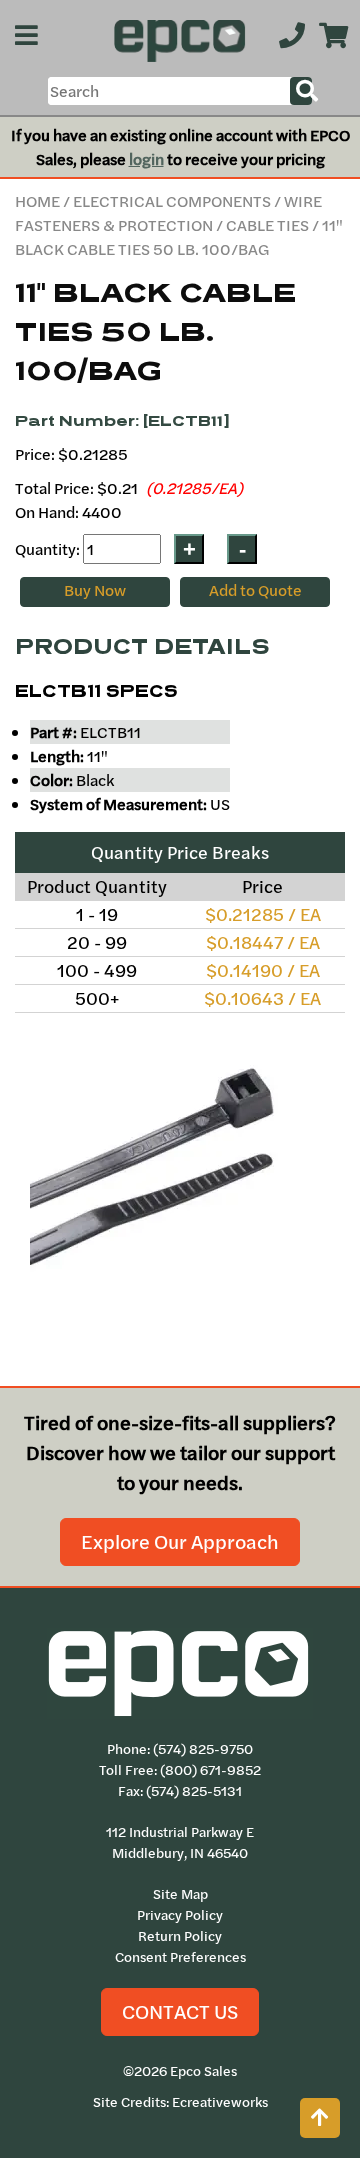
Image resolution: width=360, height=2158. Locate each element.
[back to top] (320, 2118)
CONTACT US (180, 2011)
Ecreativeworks (220, 2102)
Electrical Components (172, 201)
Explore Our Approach (180, 1541)
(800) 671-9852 (210, 1770)
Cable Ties (267, 225)
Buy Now (95, 590)
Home (37, 201)
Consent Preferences (180, 1957)
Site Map (180, 1894)
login (146, 159)
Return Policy (180, 1936)
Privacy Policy (180, 1915)
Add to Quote (255, 590)
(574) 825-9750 (203, 1749)
